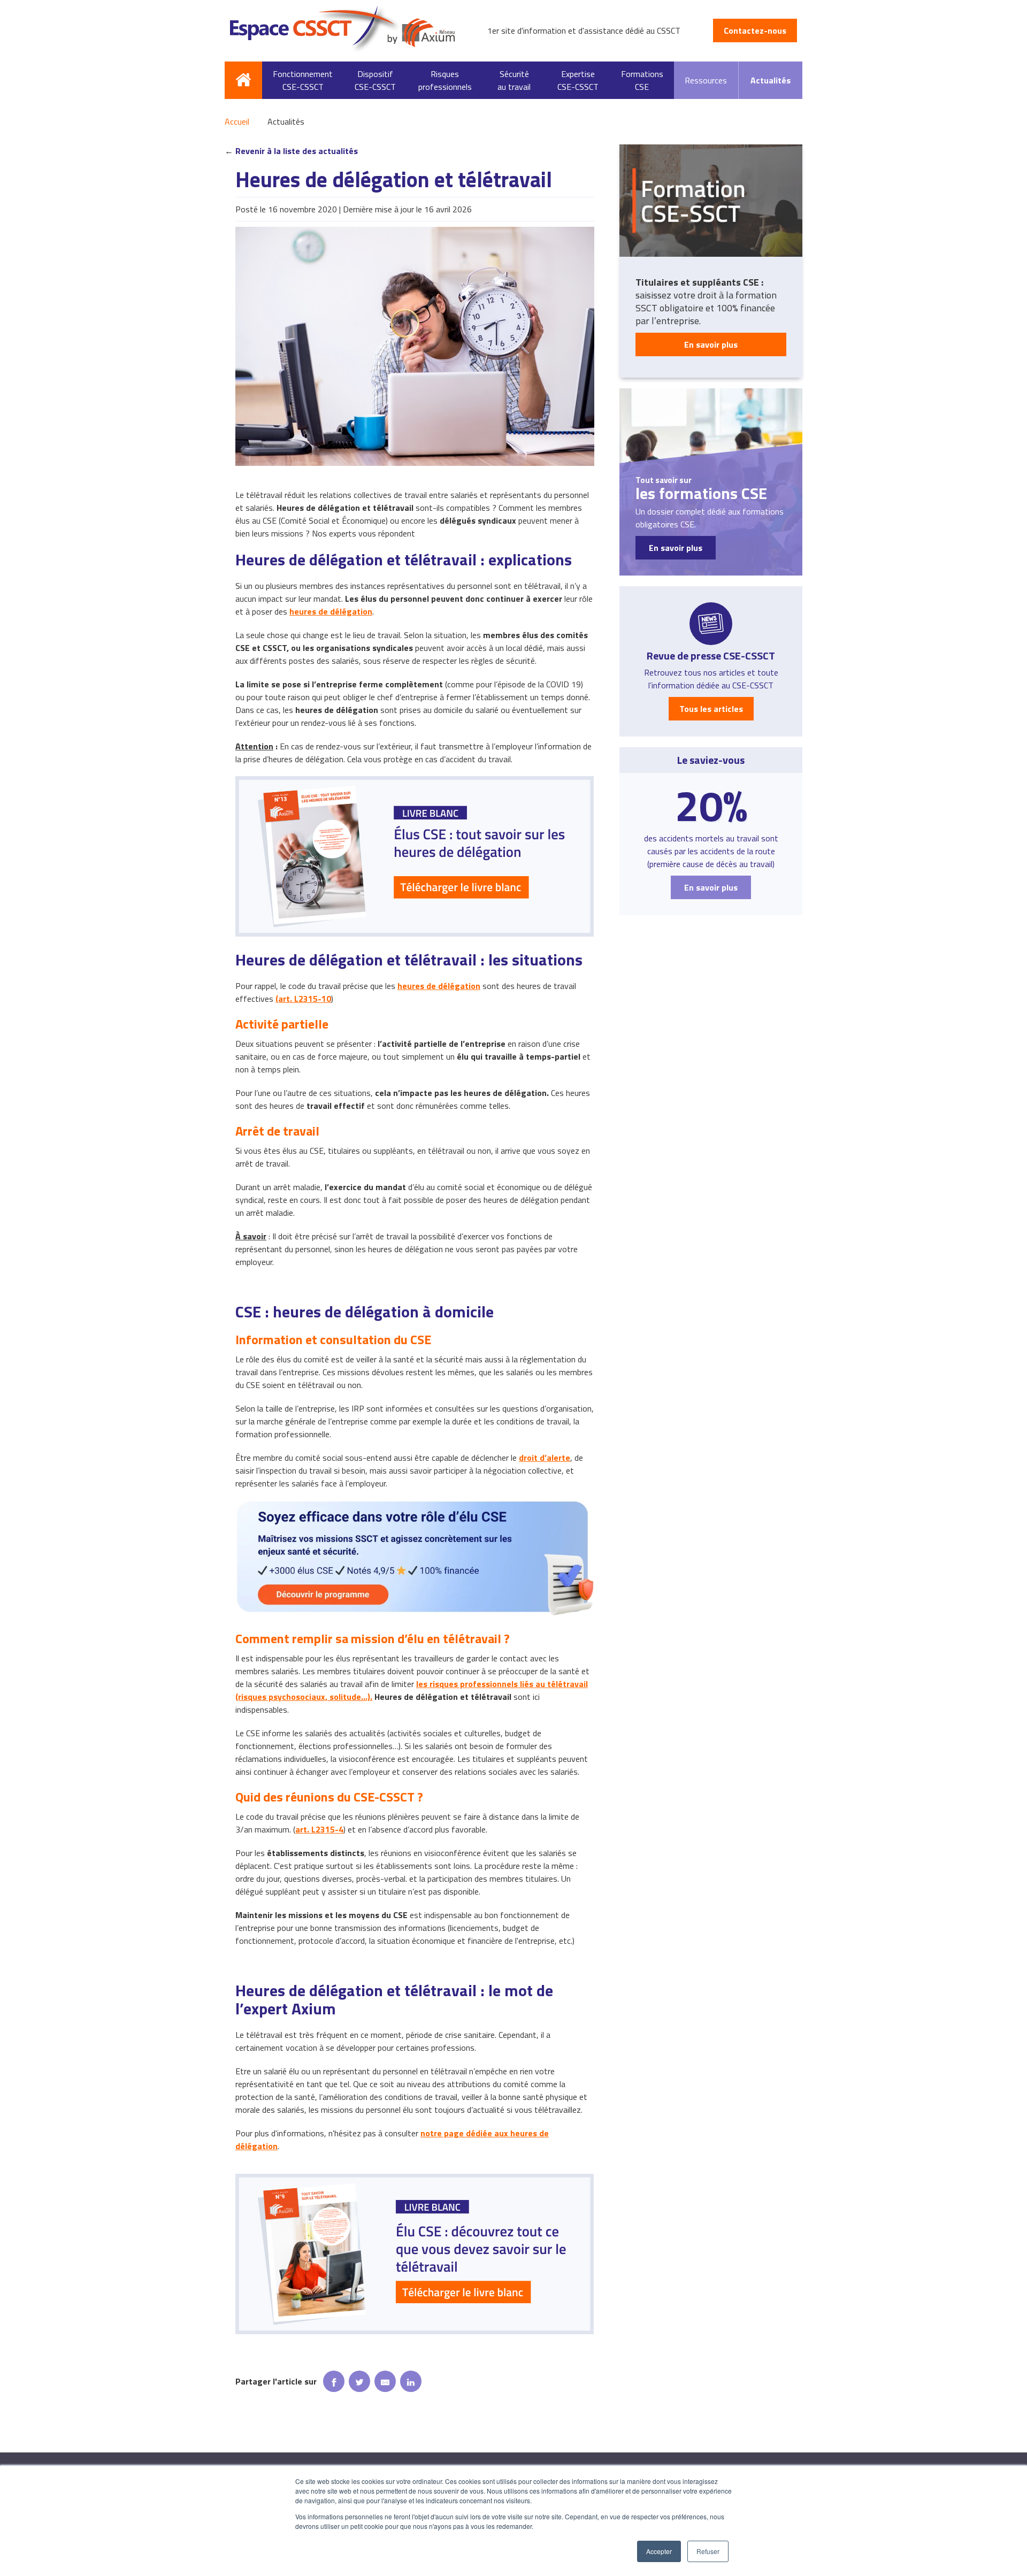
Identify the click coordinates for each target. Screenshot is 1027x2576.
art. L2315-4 (319, 1829)
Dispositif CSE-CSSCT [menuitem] (375, 80)
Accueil (237, 121)
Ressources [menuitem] (706, 80)
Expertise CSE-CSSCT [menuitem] (578, 80)
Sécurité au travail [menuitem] (514, 80)
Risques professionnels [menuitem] (445, 80)
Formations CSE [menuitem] (642, 80)
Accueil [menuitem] (243, 80)
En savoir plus (711, 344)
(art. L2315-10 (303, 999)
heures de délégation (331, 611)
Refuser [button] (708, 2551)
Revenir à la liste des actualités (297, 151)
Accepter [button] (659, 2551)
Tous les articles (711, 709)
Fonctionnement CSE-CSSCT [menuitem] (303, 80)
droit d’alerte (545, 1458)
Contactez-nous (755, 30)
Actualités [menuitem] (771, 80)
